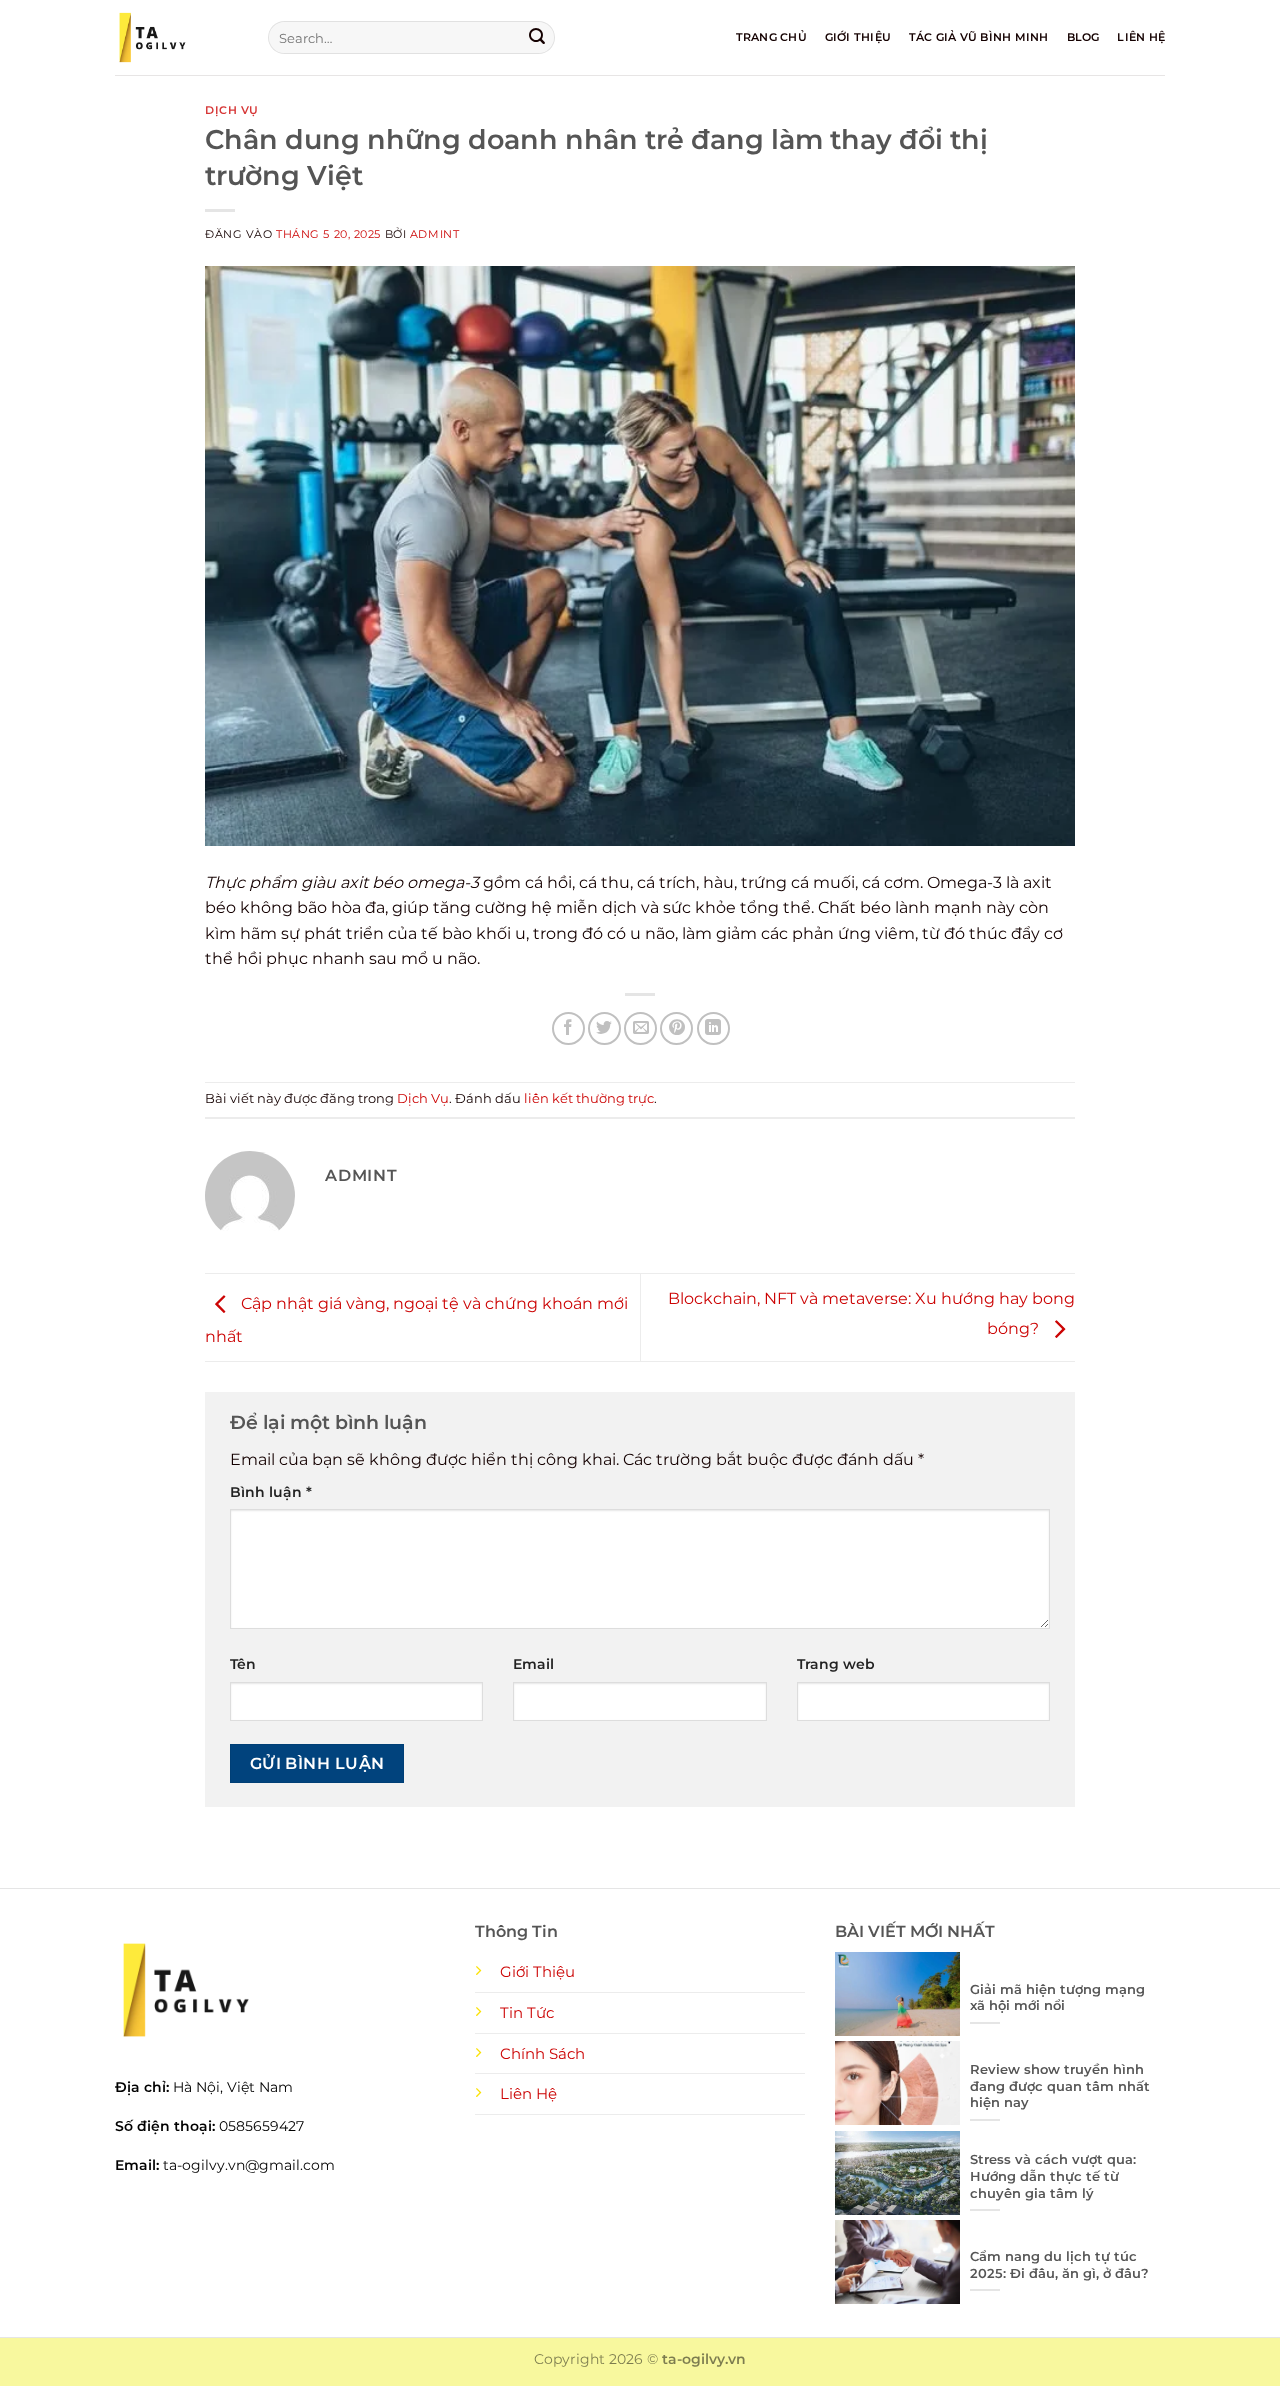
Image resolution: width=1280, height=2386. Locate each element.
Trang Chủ (771, 37)
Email (533, 1664)
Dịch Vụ (232, 110)
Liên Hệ (1141, 37)
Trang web (836, 1664)
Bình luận (271, 1492)
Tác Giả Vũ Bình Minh (978, 37)
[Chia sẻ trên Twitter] (604, 1028)
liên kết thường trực (589, 1098)
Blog (1083, 37)
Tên (243, 1664)
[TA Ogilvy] (176, 37)
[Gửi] (537, 38)
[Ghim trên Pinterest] (676, 1028)
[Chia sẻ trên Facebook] (568, 1028)
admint (434, 234)
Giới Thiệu (858, 37)
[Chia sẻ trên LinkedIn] (713, 1028)
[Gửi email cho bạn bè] (640, 1028)
